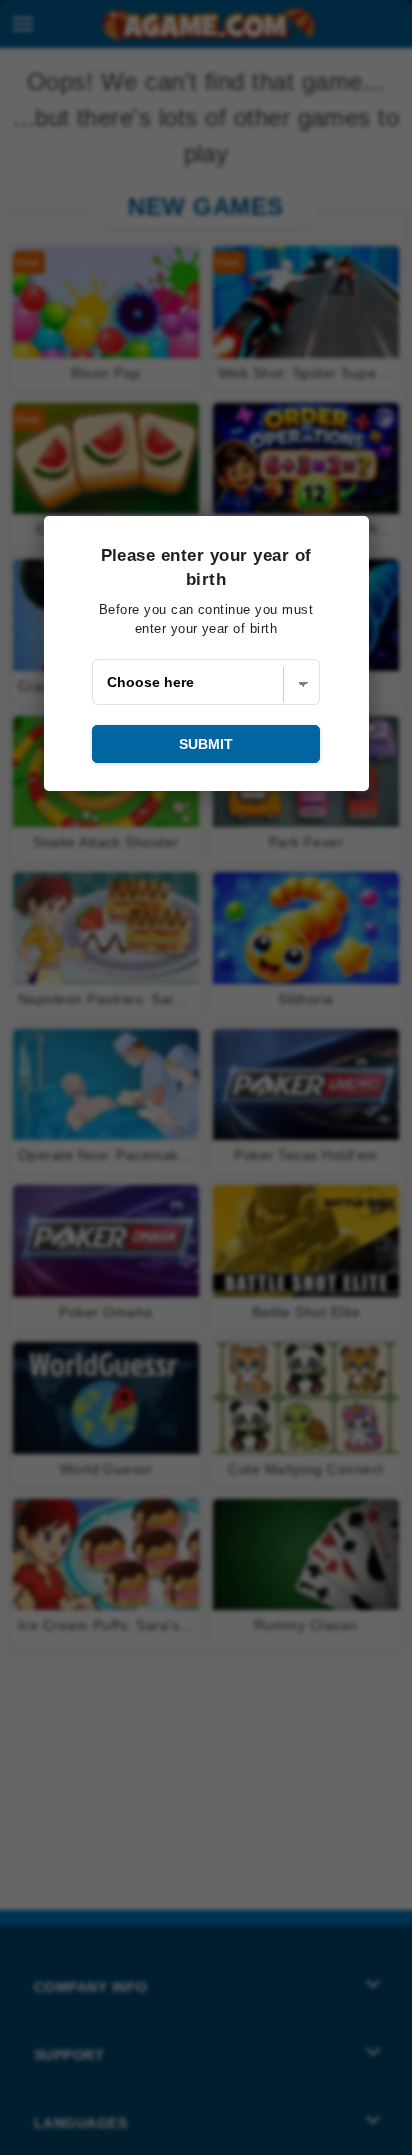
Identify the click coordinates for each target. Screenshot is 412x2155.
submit (206, 744)
